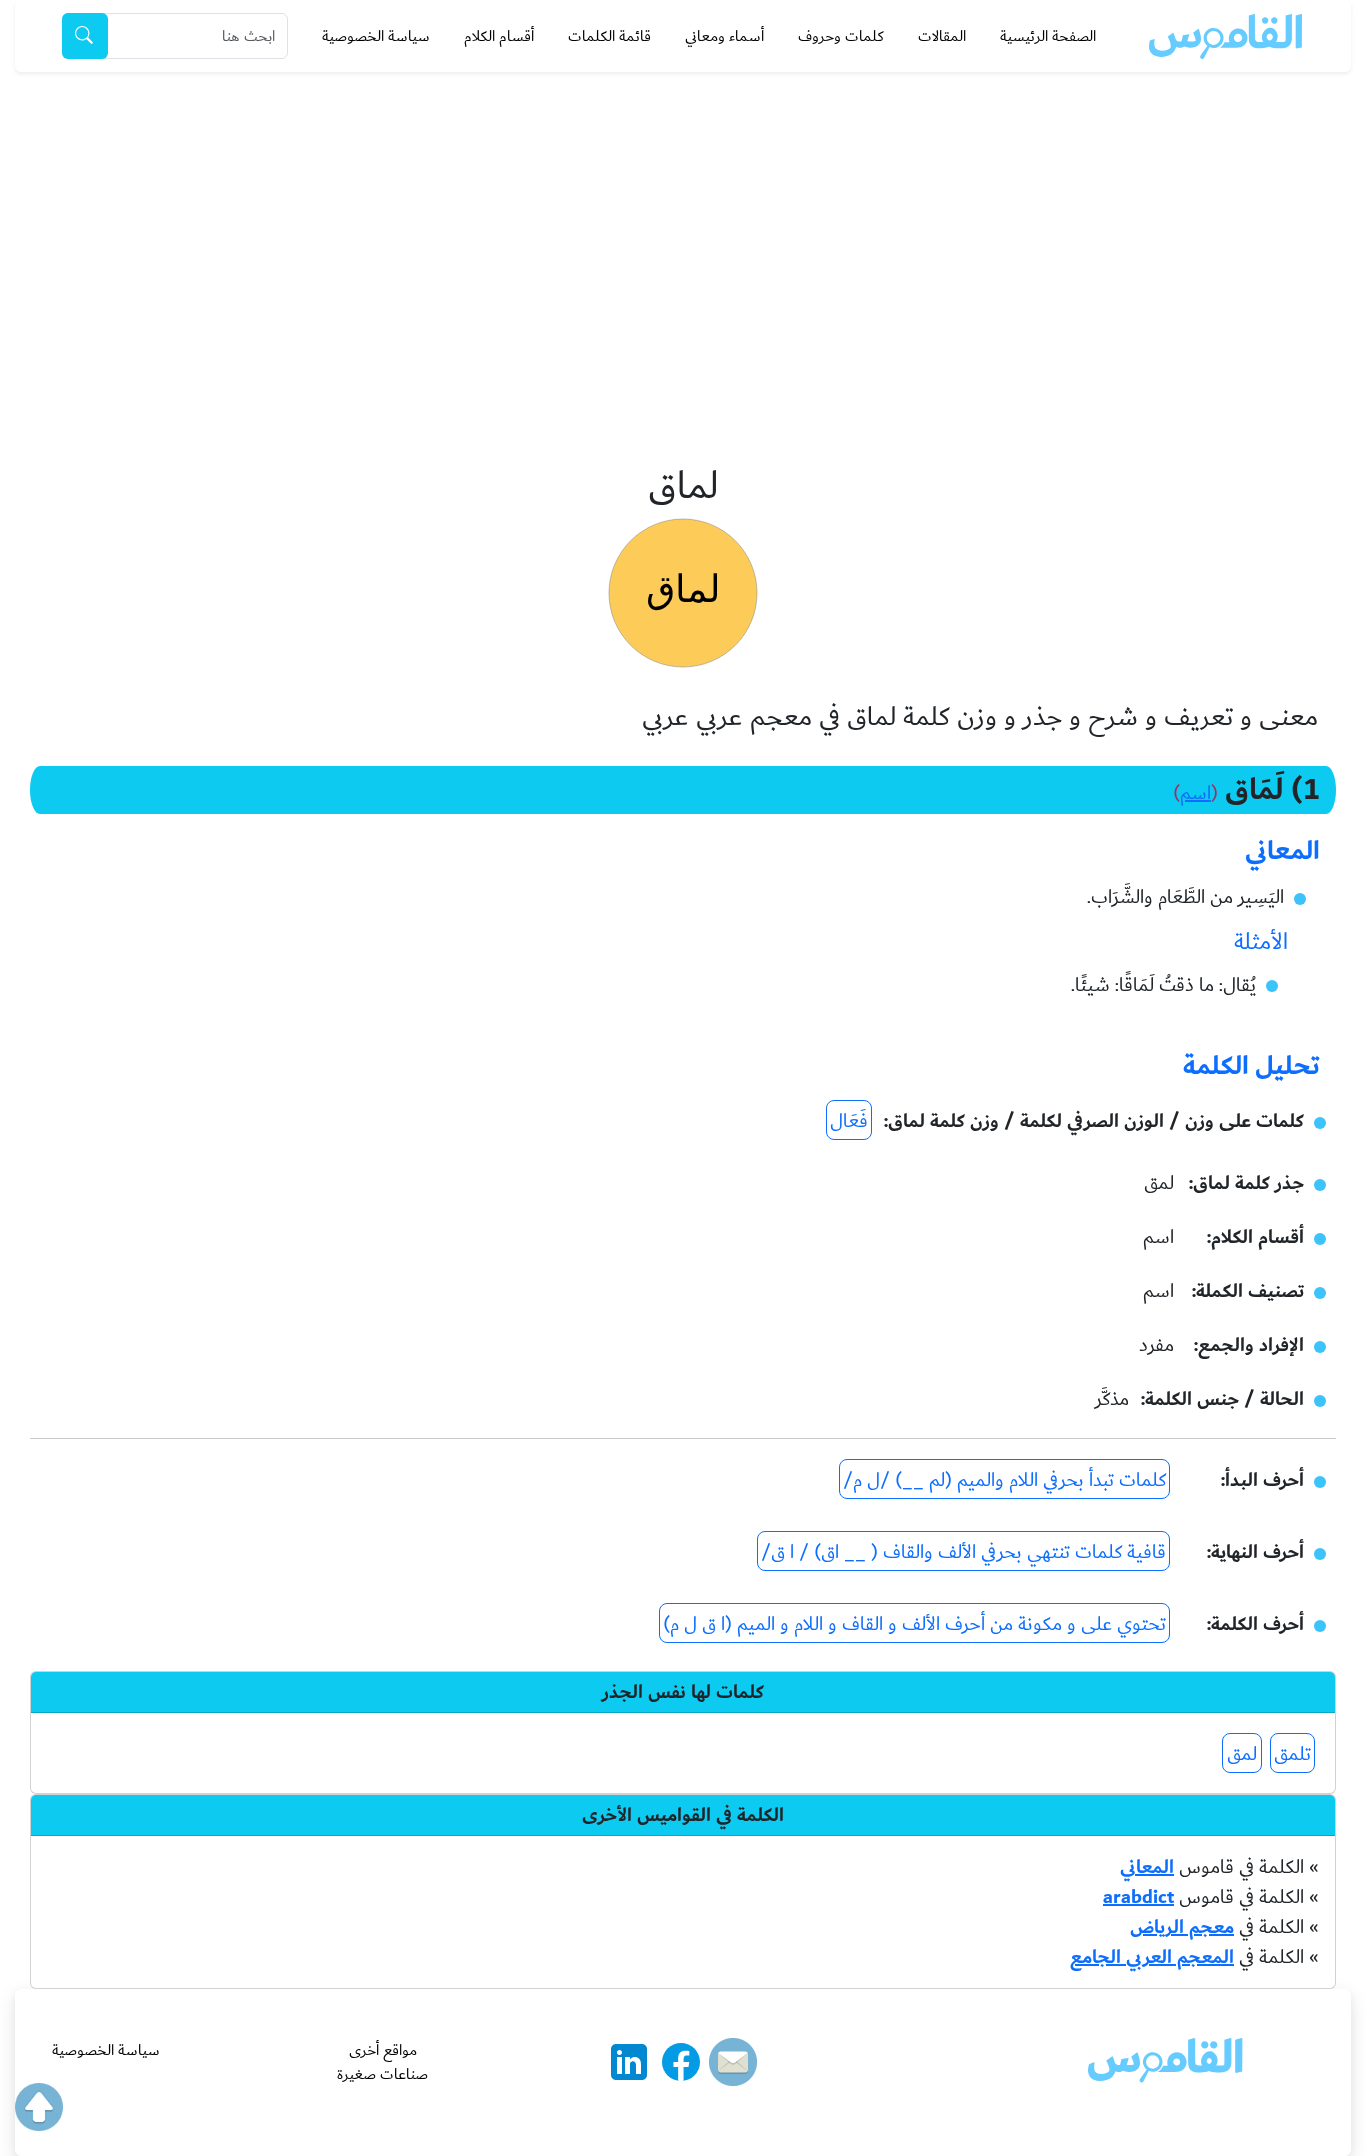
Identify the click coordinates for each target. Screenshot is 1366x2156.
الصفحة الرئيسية (1048, 36)
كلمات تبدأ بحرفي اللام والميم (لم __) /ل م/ (1004, 1480)
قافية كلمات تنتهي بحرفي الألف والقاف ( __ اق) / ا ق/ (963, 1552)
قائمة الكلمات (609, 36)
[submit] (85, 36)
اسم (1195, 793)
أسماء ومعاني (724, 36)
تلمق (1292, 1754)
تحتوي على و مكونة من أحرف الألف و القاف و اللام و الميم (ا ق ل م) (914, 1624)
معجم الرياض (1182, 1927)
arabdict (1138, 1897)
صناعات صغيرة (382, 2074)
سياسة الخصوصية (376, 36)
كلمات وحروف (841, 36)
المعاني (1147, 1867)
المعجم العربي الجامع (1152, 1957)
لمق (1242, 1754)
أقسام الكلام (499, 36)
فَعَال (849, 1121)
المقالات (942, 36)
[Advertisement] (683, 222)
